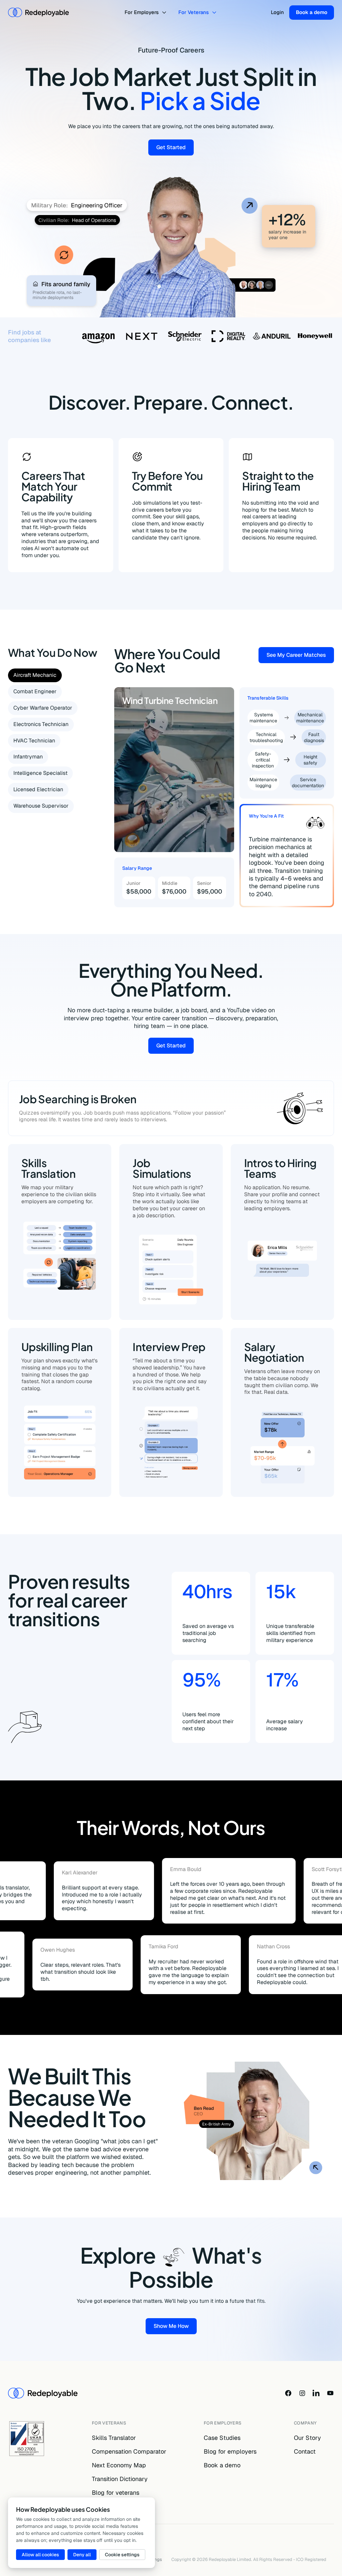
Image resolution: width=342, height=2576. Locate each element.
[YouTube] (330, 2393)
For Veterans (194, 12)
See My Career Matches (300, 656)
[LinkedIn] (316, 2393)
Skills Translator (114, 2438)
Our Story (307, 2438)
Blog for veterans (116, 2493)
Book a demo (312, 12)
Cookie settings (122, 2555)
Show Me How (175, 2327)
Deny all (82, 2555)
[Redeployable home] (38, 12)
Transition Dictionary (120, 2479)
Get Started (175, 149)
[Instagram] (302, 2393)
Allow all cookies (40, 2555)
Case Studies (222, 2438)
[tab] (35, 675)
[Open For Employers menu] (165, 13)
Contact (305, 2451)
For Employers (142, 12)
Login (277, 12)
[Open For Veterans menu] (215, 13)
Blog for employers (230, 2451)
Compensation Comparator (129, 2451)
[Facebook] (288, 2393)
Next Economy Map (119, 2465)
